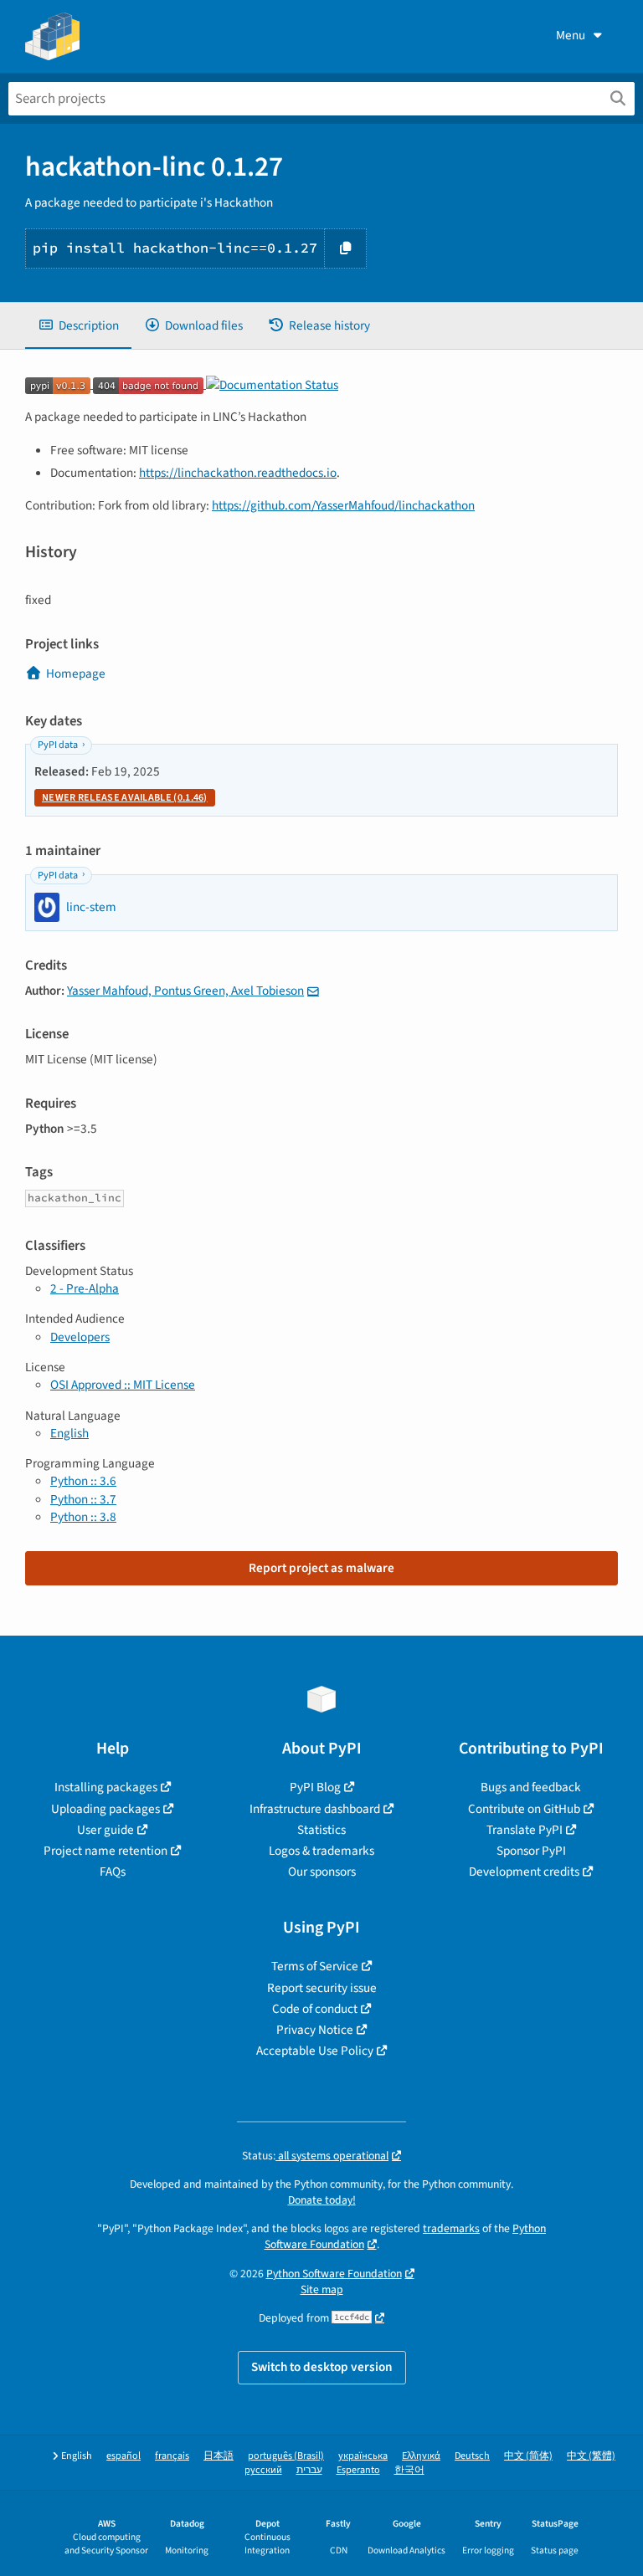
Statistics (321, 1830)
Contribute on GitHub (524, 1809)
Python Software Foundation (334, 2274)
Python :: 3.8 (83, 1517)
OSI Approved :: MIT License (123, 1385)
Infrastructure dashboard (315, 1809)
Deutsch (472, 2456)
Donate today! (322, 2200)
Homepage (76, 673)
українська (363, 2456)
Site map (322, 2289)
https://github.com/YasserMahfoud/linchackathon (343, 505)
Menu (571, 35)
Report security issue (322, 1988)
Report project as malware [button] (321, 1568)
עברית (309, 2470)
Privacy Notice (315, 2030)
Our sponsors (322, 1872)
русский (263, 2470)
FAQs (113, 1872)
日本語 (219, 2456)
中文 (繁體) (591, 2456)
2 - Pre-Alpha (85, 1288)
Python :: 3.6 (83, 1481)
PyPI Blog (315, 1787)
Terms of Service (315, 1966)
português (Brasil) (286, 2456)
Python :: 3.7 (83, 1499)
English (69, 1433)
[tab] (78, 326)
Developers (80, 1337)
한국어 (409, 2470)
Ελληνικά (421, 2456)
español (123, 2456)
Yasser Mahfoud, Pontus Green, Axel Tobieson (185, 991)
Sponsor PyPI (531, 1851)
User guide (105, 1830)
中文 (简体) (528, 2456)
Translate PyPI (525, 1830)
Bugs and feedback (531, 1787)
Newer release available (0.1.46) (125, 798)
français (172, 2456)
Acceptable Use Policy (315, 2051)
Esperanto (358, 2470)
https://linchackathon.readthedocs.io (238, 473)
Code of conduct (315, 2009)
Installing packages (106, 1787)
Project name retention (105, 1851)
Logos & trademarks (321, 1851)
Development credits (524, 1872)
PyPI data (58, 745)
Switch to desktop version (322, 2367)
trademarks (451, 2228)
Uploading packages (105, 1809)
